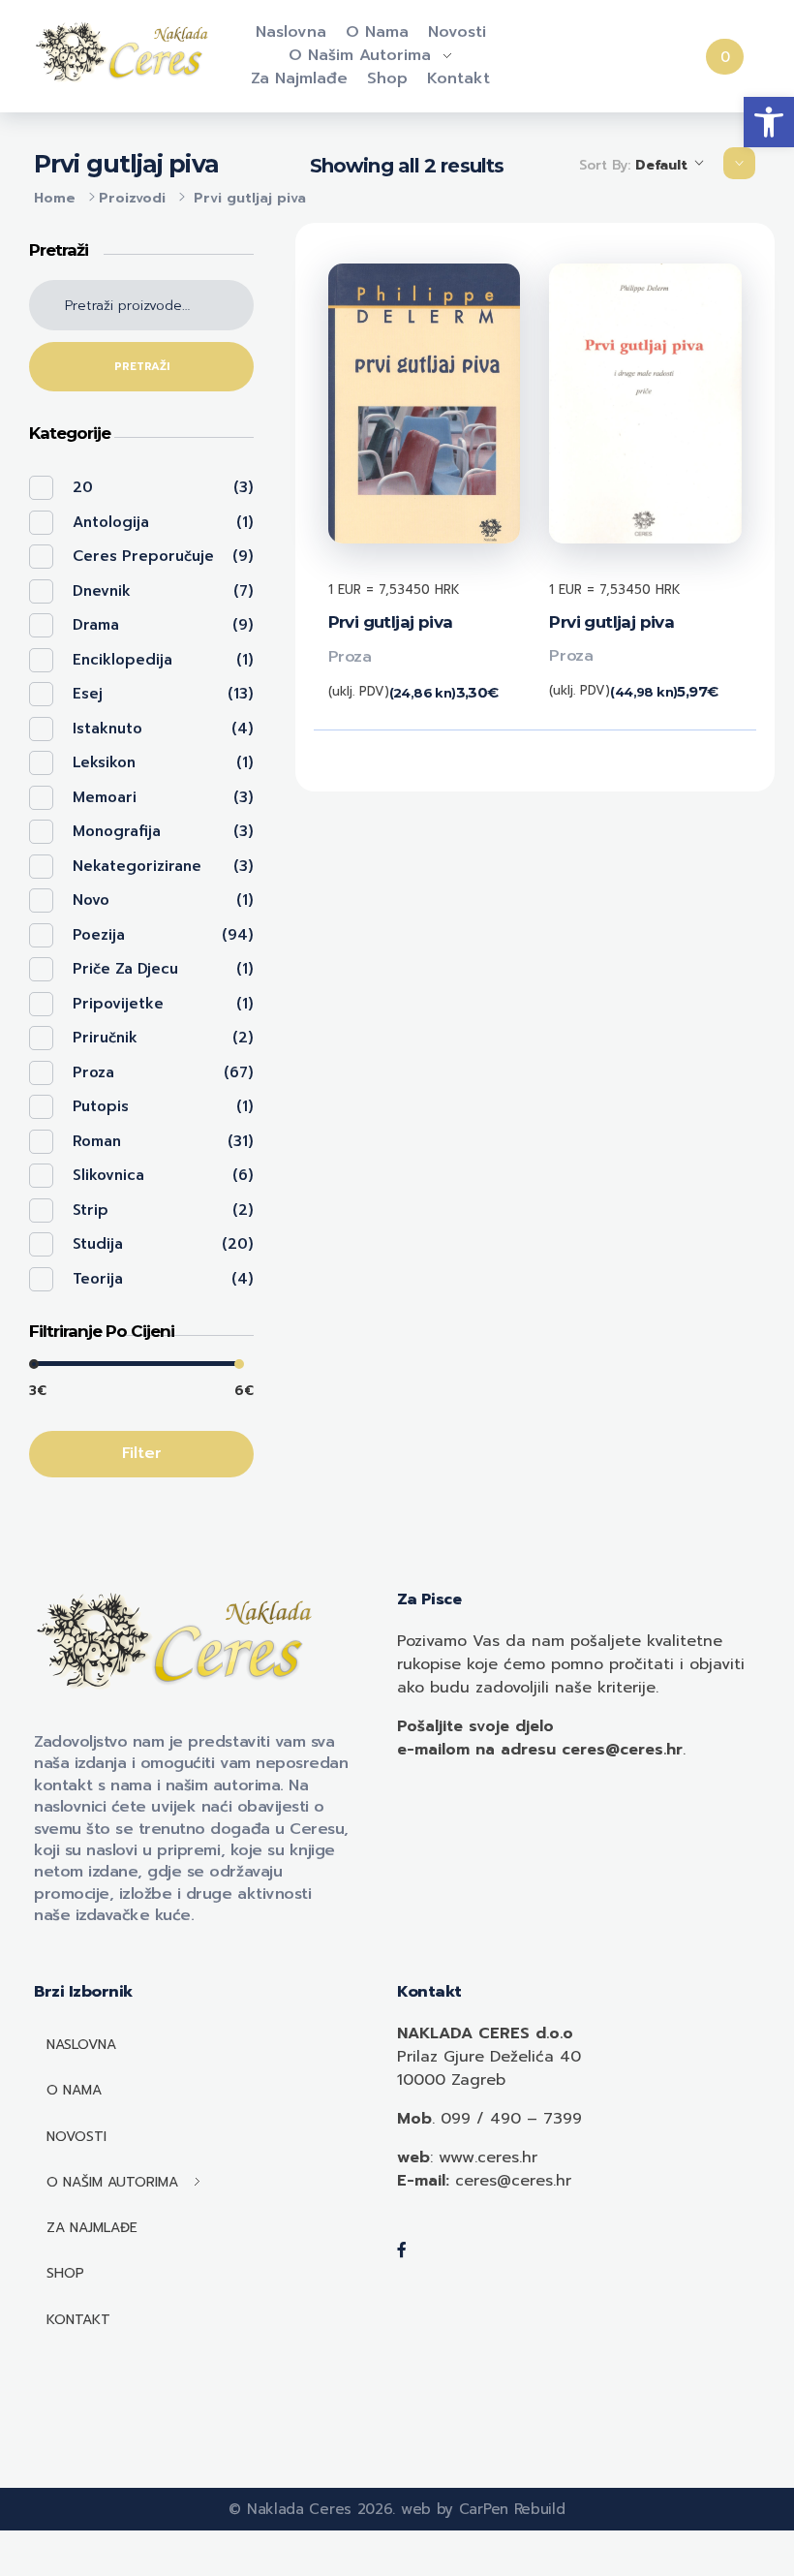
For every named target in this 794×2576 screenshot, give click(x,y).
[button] (769, 122)
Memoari (105, 797)
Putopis (101, 1106)
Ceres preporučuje (143, 556)
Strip (91, 1210)
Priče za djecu (125, 969)
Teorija (98, 1279)
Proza (350, 657)
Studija (98, 1244)
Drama (96, 625)
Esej (88, 694)
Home (55, 198)
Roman (97, 1141)
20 (83, 487)
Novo (91, 900)
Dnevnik (102, 591)
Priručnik (105, 1038)
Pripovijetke (118, 1004)
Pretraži (142, 367)
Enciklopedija (122, 660)
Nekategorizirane (137, 866)
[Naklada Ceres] (125, 53)
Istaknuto (107, 729)
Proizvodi (132, 198)
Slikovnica (108, 1175)
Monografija (117, 831)
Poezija (99, 935)
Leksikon (104, 762)
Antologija (111, 522)
